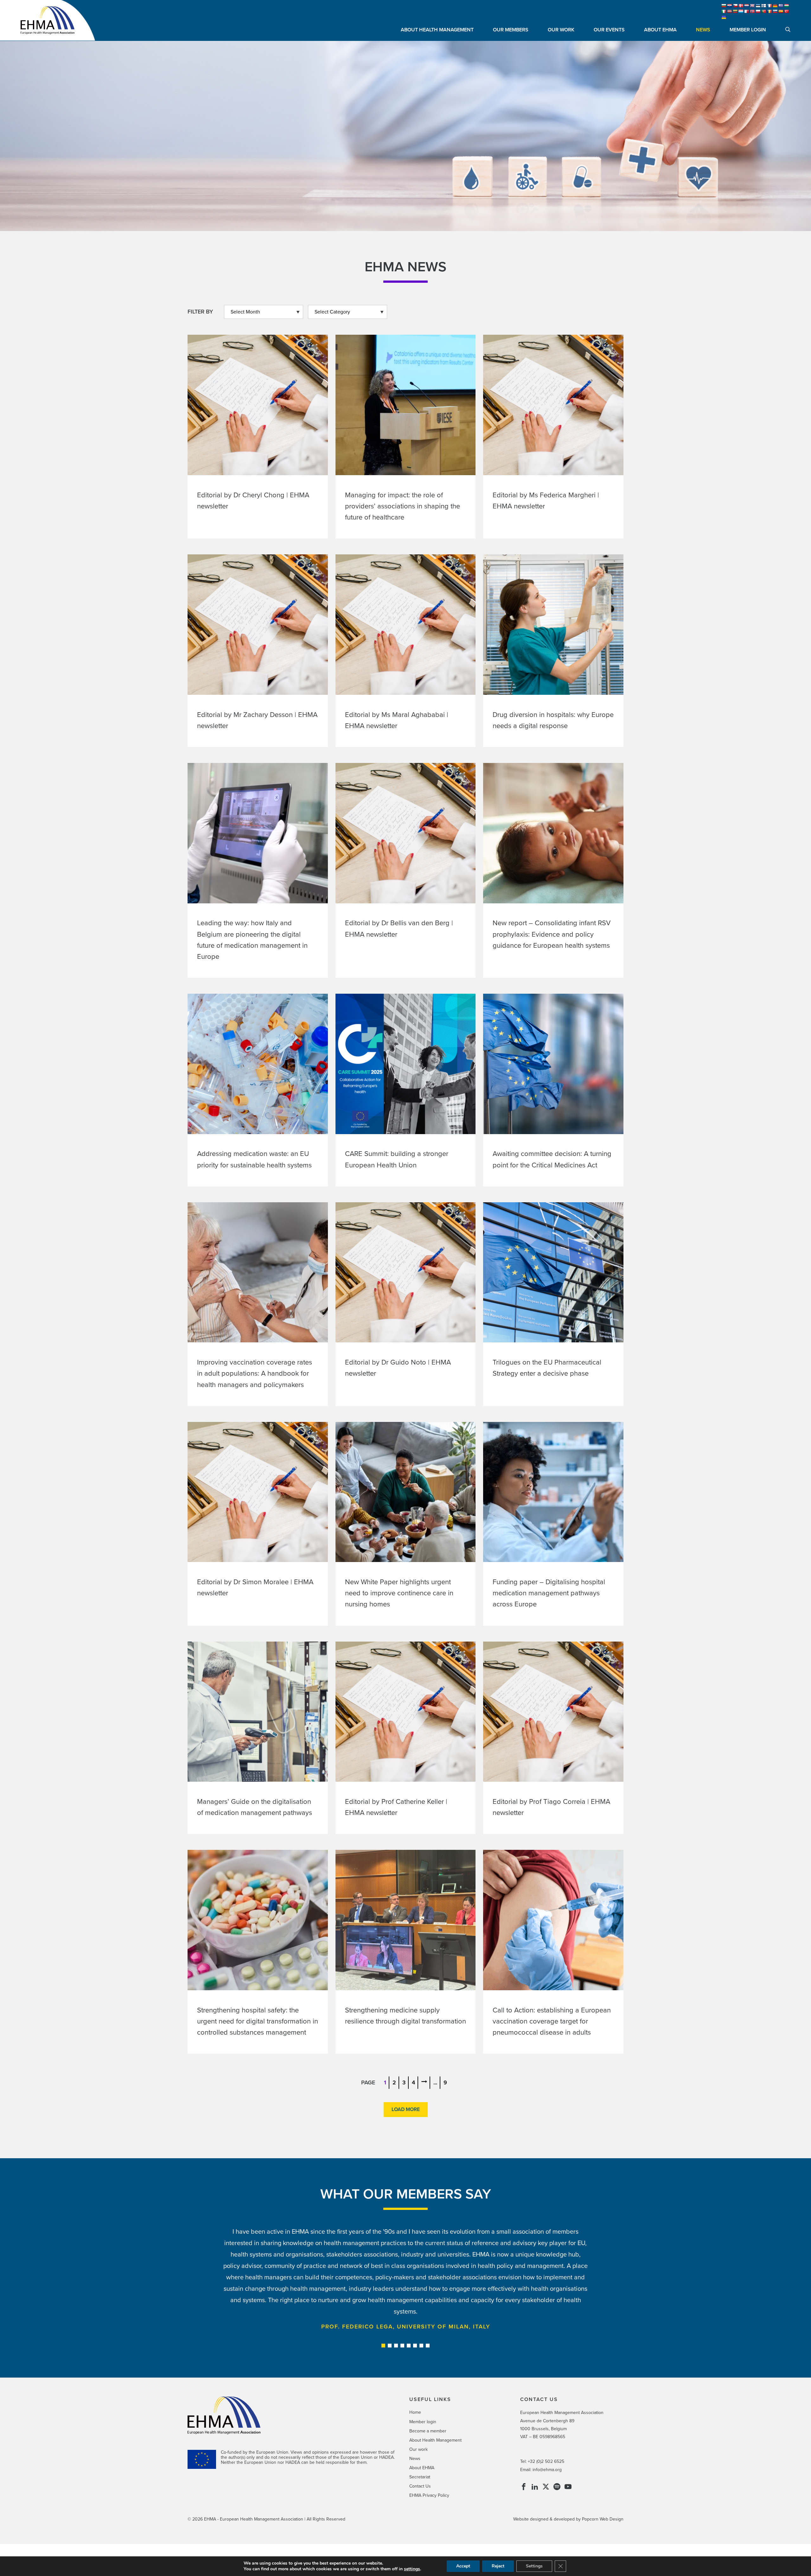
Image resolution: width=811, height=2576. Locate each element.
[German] (775, 6)
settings (412, 2569)
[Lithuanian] (735, 11)
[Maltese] (747, 11)
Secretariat (420, 2477)
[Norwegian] (752, 11)
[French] (769, 6)
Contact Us (420, 2486)
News (703, 30)
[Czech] (735, 6)
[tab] (383, 2346)
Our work (561, 30)
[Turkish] (787, 11)
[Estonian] (758, 6)
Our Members (511, 30)
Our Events (609, 30)
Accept (463, 2566)
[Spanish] (781, 11)
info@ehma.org (547, 2470)
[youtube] (568, 2488)
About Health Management (437, 30)
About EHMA (660, 30)
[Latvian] (730, 11)
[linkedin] (535, 2488)
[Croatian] (730, 6)
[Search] (788, 30)
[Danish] (741, 6)
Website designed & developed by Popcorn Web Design (568, 2519)
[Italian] (724, 11)
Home (415, 2412)
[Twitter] (546, 2488)
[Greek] (781, 6)
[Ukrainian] (724, 17)
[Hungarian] (787, 6)
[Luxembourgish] (741, 11)
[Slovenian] (775, 11)
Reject (498, 2566)
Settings (534, 2566)
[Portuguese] (764, 11)
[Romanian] (769, 11)
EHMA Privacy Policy (429, 2495)
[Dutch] (747, 6)
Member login (748, 30)
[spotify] (557, 2488)
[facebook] (524, 2488)
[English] (752, 6)
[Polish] (758, 11)
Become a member (428, 2431)
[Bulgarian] (724, 6)
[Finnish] (764, 6)
